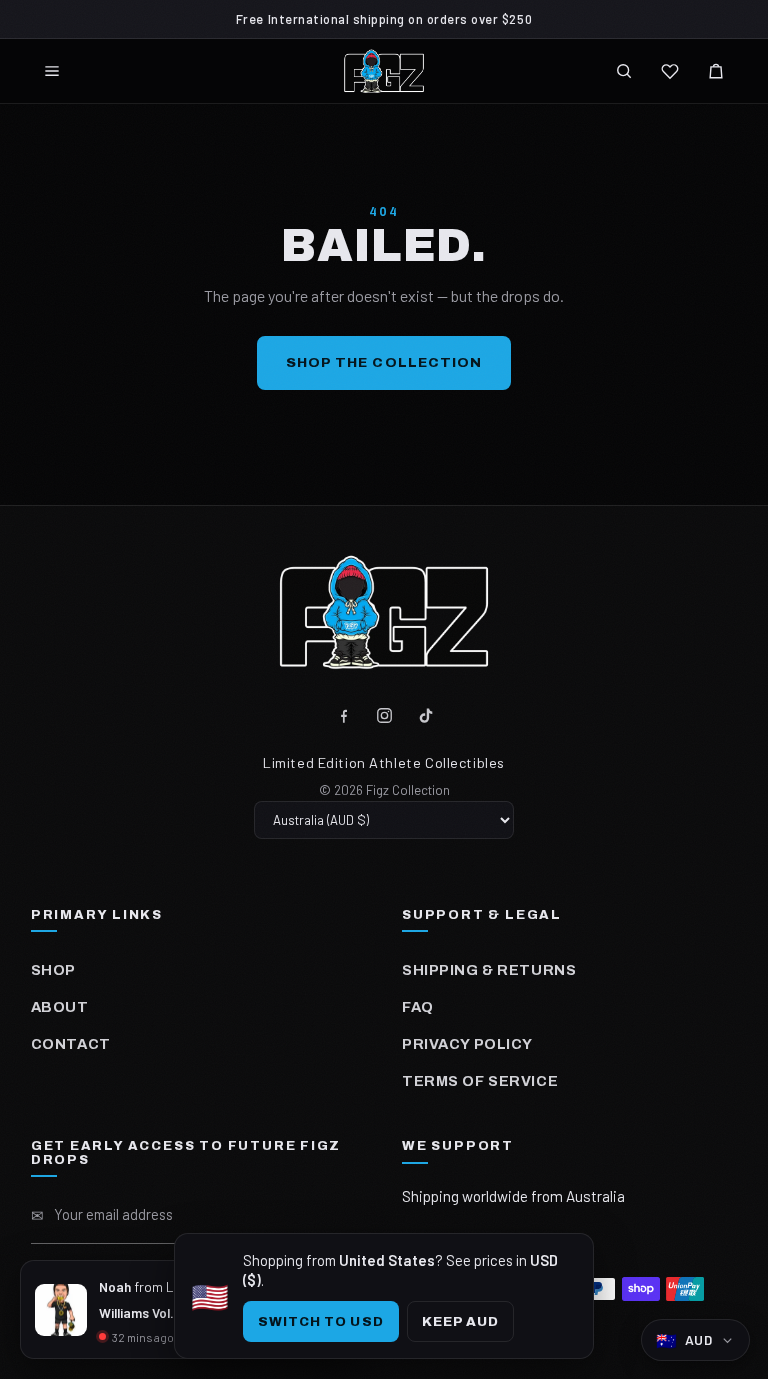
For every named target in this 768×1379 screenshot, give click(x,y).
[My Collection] (670, 71)
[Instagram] (384, 715)
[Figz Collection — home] (384, 71)
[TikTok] (425, 715)
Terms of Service (480, 1081)
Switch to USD (321, 1321)
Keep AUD (460, 1321)
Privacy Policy (467, 1044)
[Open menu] (52, 71)
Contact (71, 1044)
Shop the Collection (384, 362)
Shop (53, 970)
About (60, 1007)
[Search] (624, 71)
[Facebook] (343, 715)
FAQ (418, 1007)
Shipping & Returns (489, 970)
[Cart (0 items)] (716, 71)
